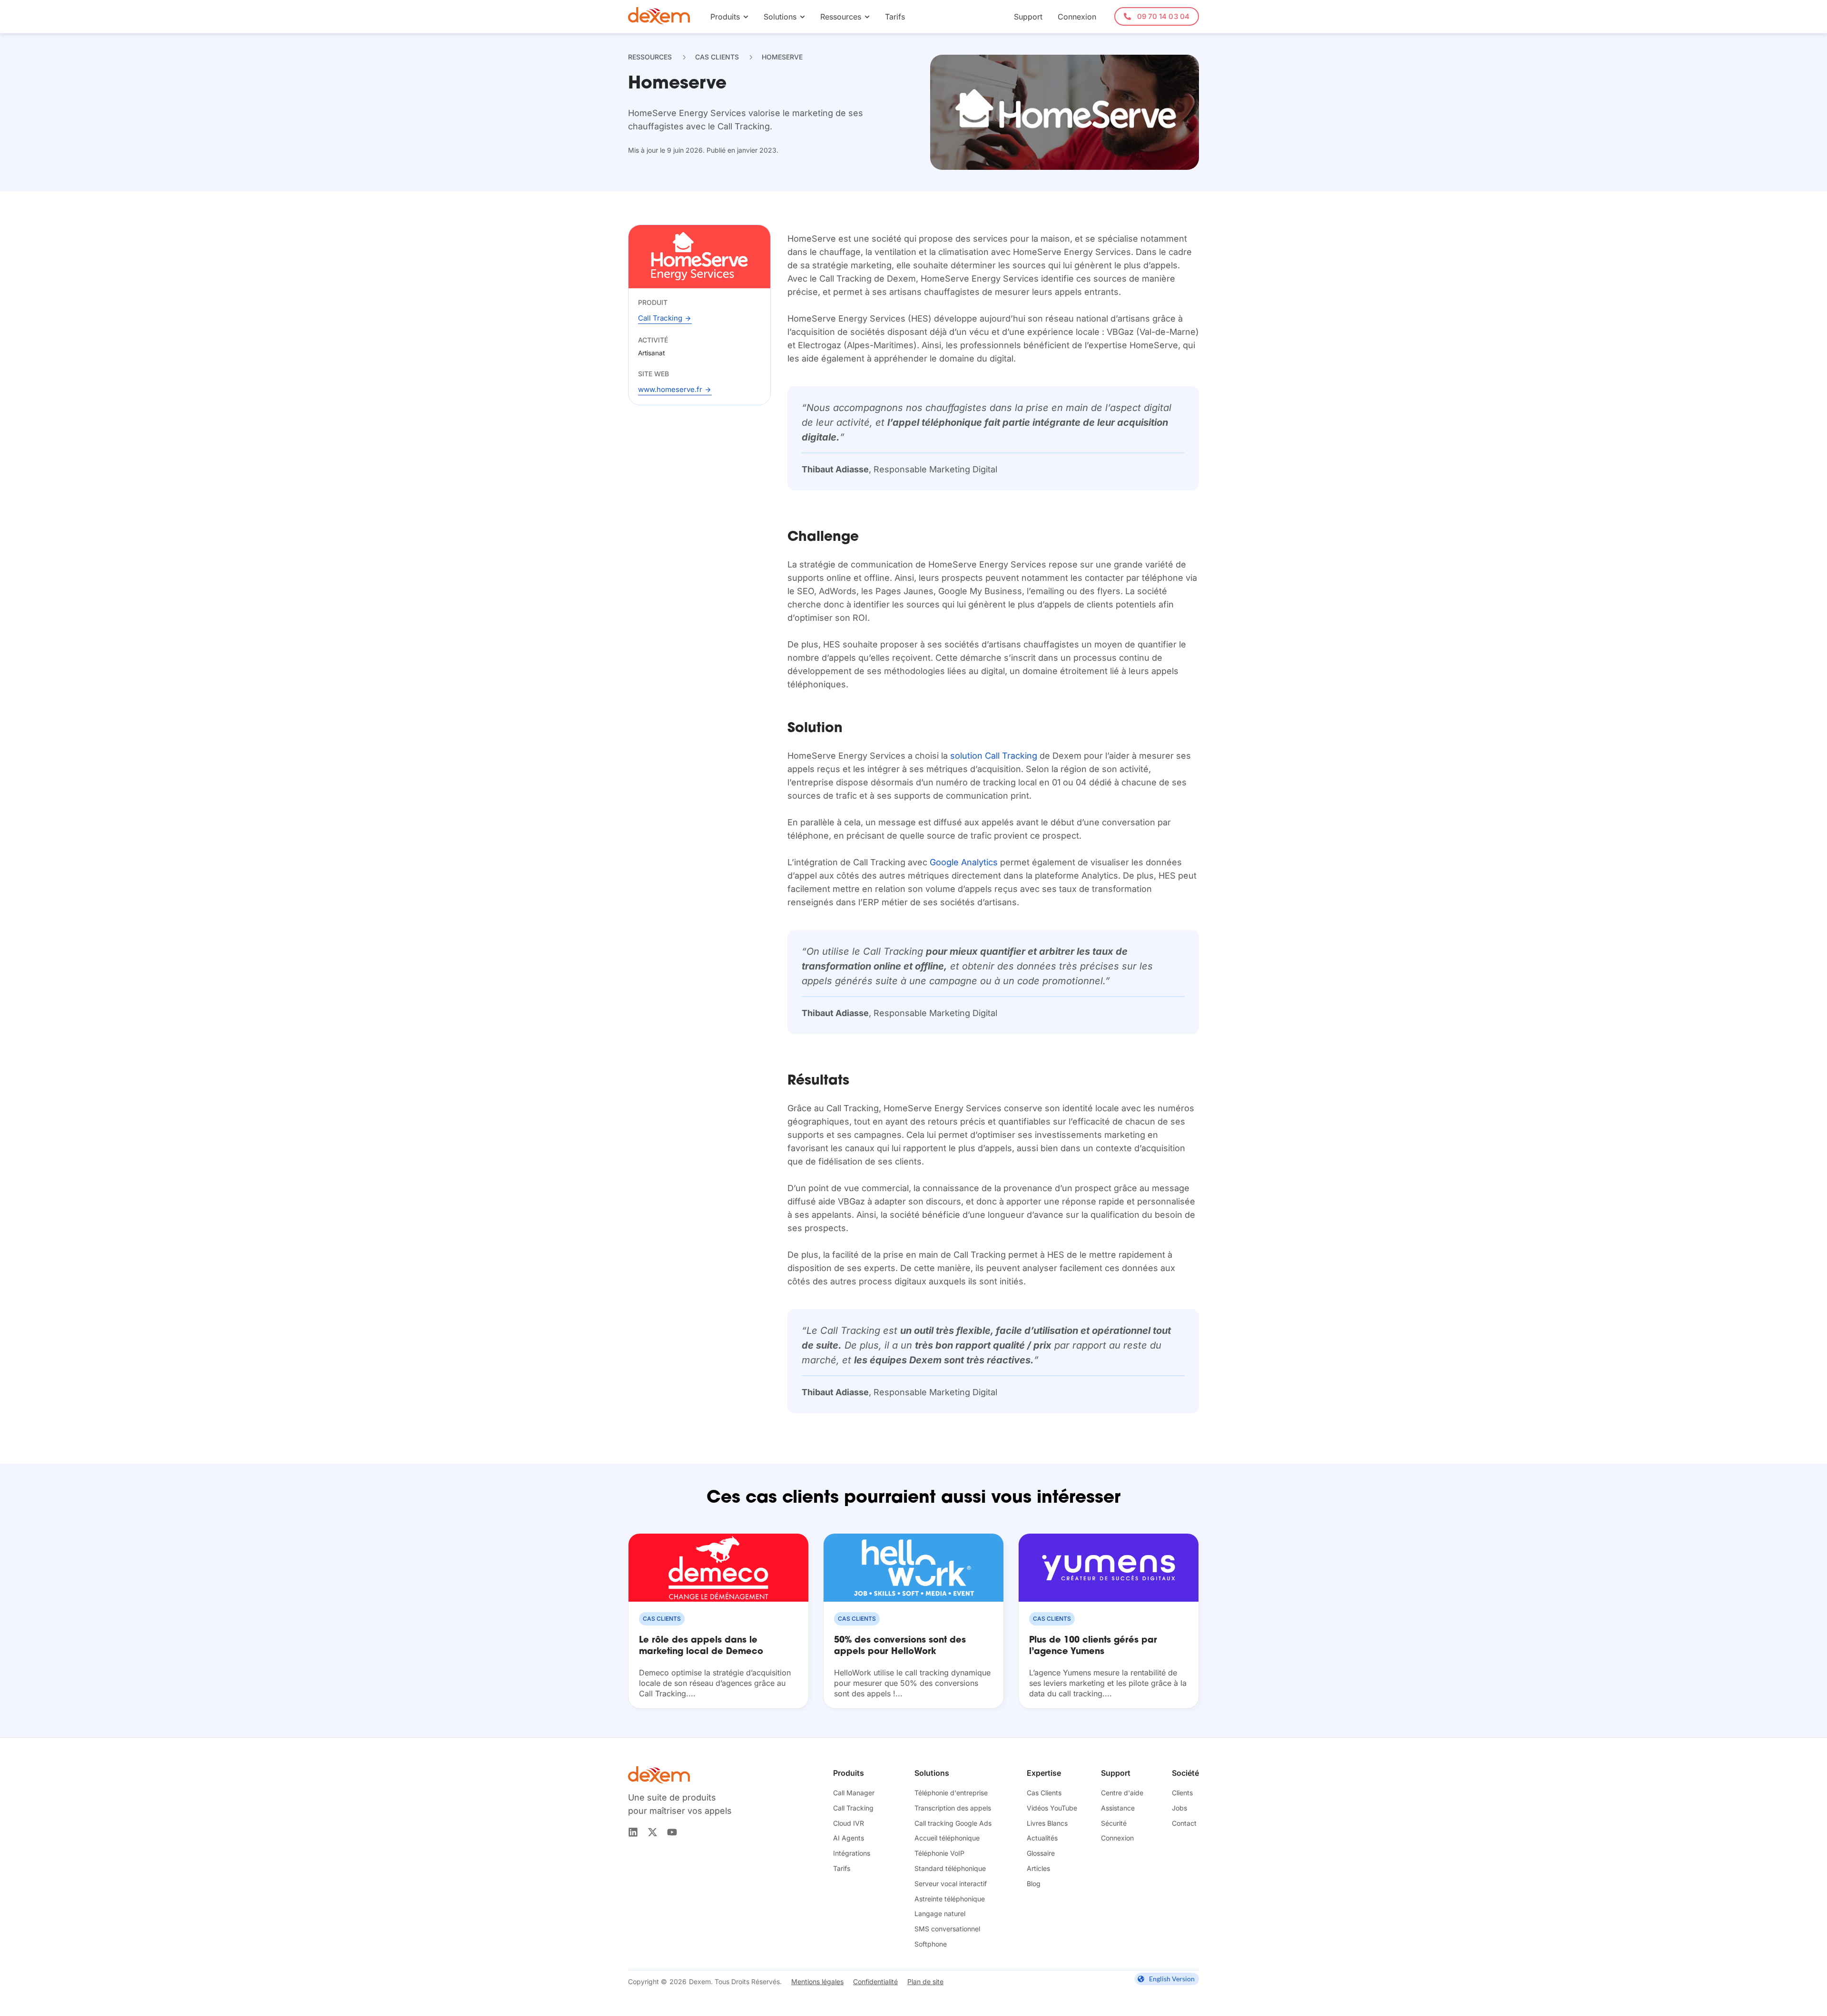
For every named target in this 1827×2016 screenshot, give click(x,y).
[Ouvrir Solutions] (802, 17)
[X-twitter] (653, 1832)
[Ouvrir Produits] (746, 17)
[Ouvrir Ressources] (867, 17)
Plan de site (925, 1982)
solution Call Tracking (994, 756)
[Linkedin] (633, 1832)
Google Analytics (964, 862)
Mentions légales (817, 1982)
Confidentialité (875, 1982)
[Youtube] (672, 1832)
